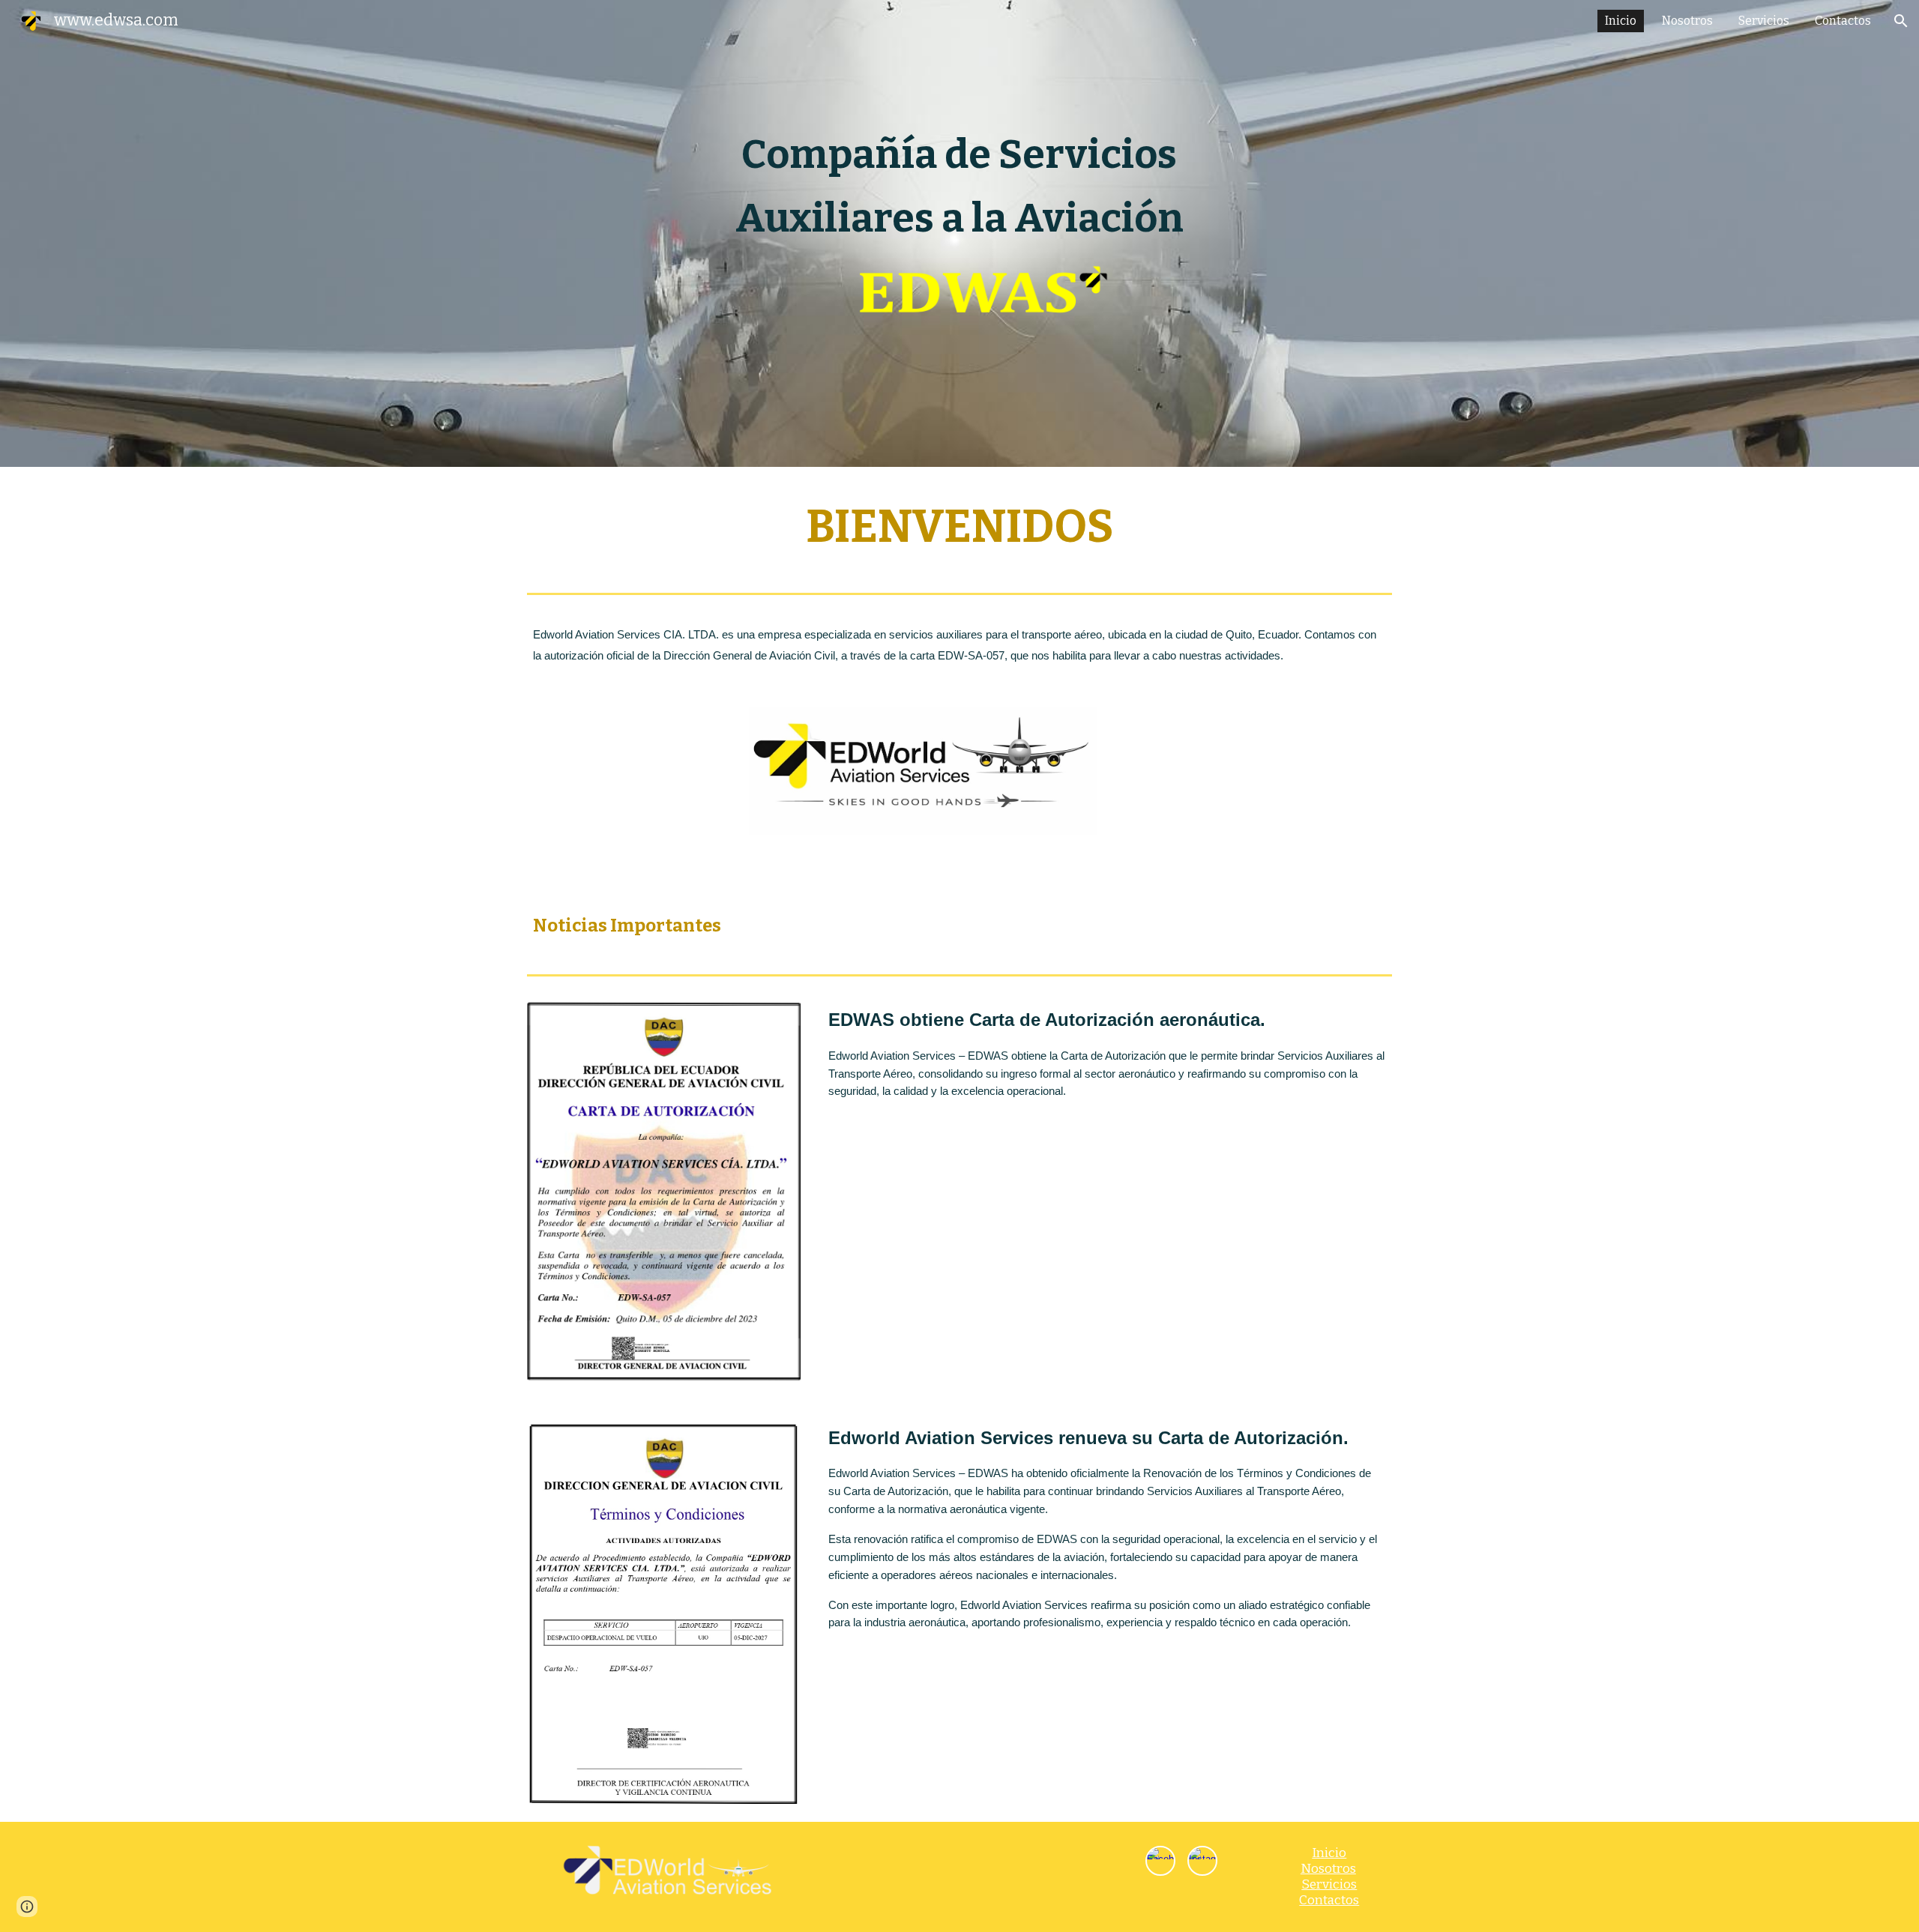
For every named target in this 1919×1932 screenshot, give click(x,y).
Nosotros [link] (1687, 21)
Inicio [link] (1621, 21)
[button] (1901, 21)
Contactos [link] (1843, 21)
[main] (959, 187)
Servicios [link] (1764, 21)
